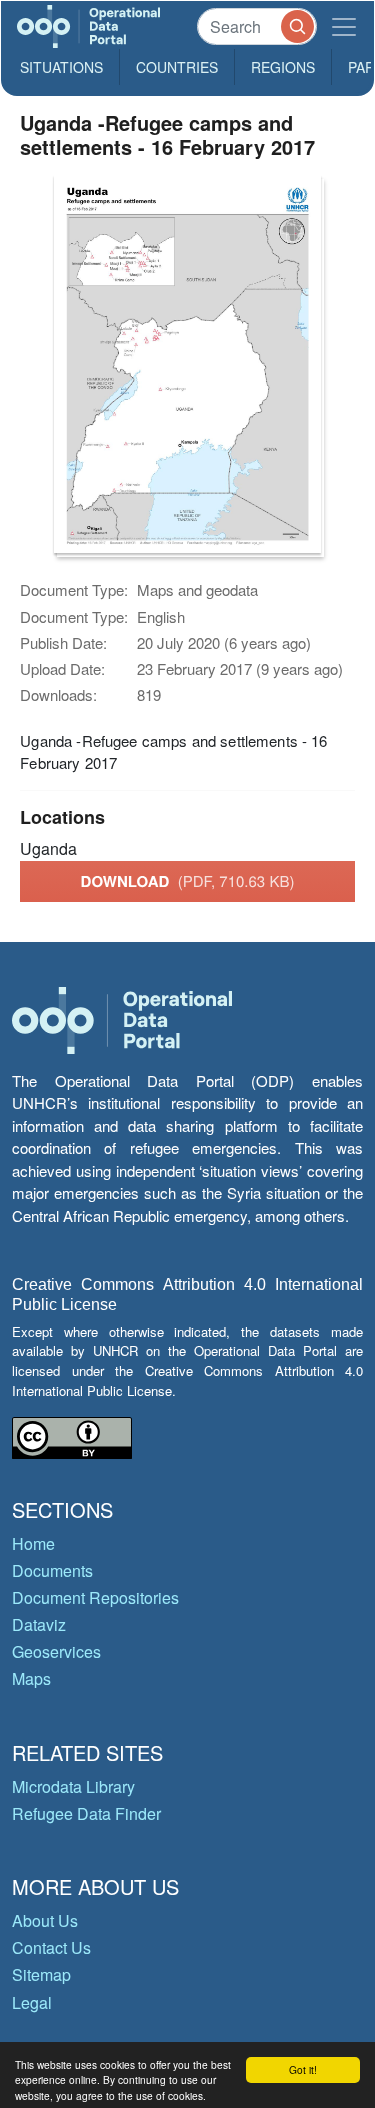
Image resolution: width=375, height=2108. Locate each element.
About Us (45, 1920)
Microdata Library (73, 1786)
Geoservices (56, 1651)
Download (188, 881)
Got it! (303, 2069)
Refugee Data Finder (86, 1813)
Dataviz (39, 1624)
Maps (31, 1678)
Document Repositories (95, 1597)
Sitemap (41, 1974)
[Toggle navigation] (344, 26)
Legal (32, 2002)
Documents (52, 1570)
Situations (61, 67)
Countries (177, 67)
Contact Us (51, 1947)
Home (33, 1543)
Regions (283, 67)
